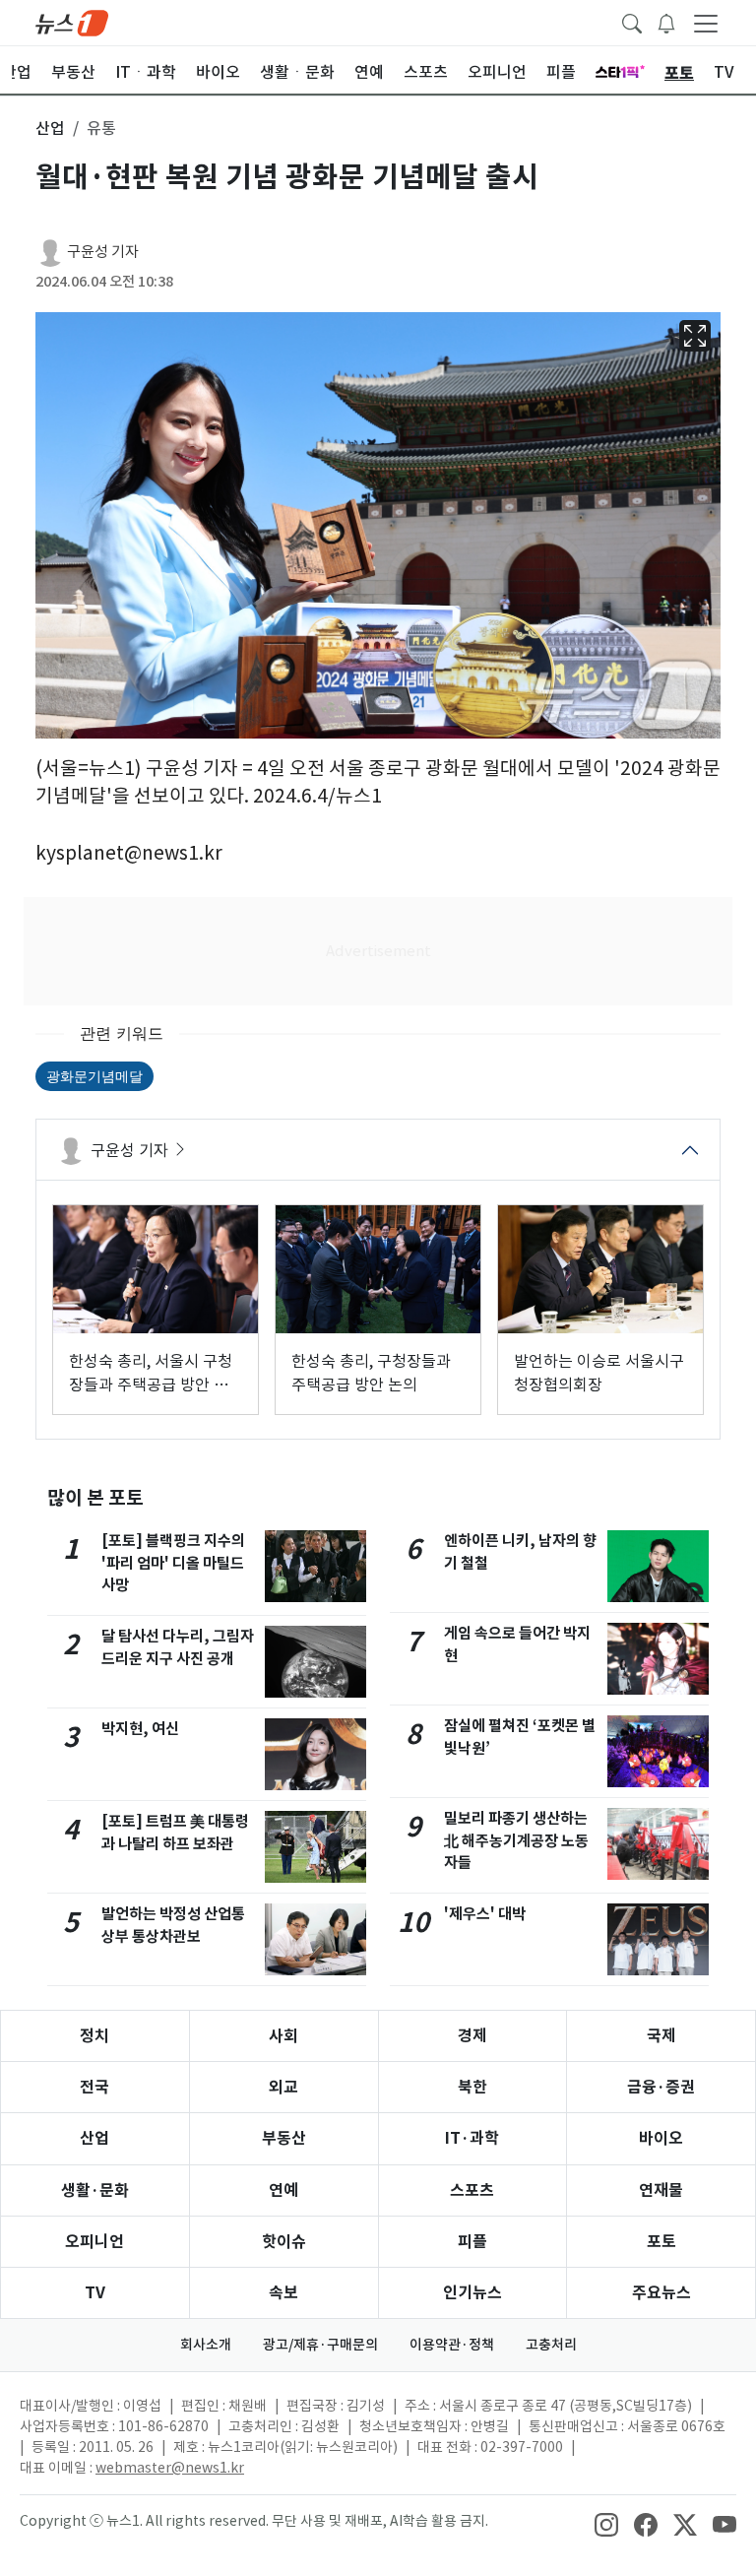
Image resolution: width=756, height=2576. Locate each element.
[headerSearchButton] (632, 22)
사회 (283, 2036)
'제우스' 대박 (485, 1914)
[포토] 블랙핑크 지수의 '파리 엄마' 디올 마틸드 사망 (173, 1563)
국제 (661, 2036)
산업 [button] (50, 128)
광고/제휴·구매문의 (320, 2345)
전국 (94, 2087)
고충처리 (551, 2345)
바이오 (661, 2138)
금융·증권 (661, 2087)
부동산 (284, 2138)
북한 (472, 2087)
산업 (94, 2138)
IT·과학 (472, 2138)
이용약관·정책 (452, 2345)
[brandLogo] (72, 22)
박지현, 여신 (140, 1729)
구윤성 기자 (103, 252)
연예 (283, 2190)
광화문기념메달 (94, 1076)
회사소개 (206, 2345)
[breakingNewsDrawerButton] (666, 22)
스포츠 (472, 2190)
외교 (283, 2087)
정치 (94, 2036)
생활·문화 (95, 2190)
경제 (472, 2036)
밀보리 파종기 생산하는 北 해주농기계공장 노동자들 (516, 1841)
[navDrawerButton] (706, 23)
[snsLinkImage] (606, 2523)
